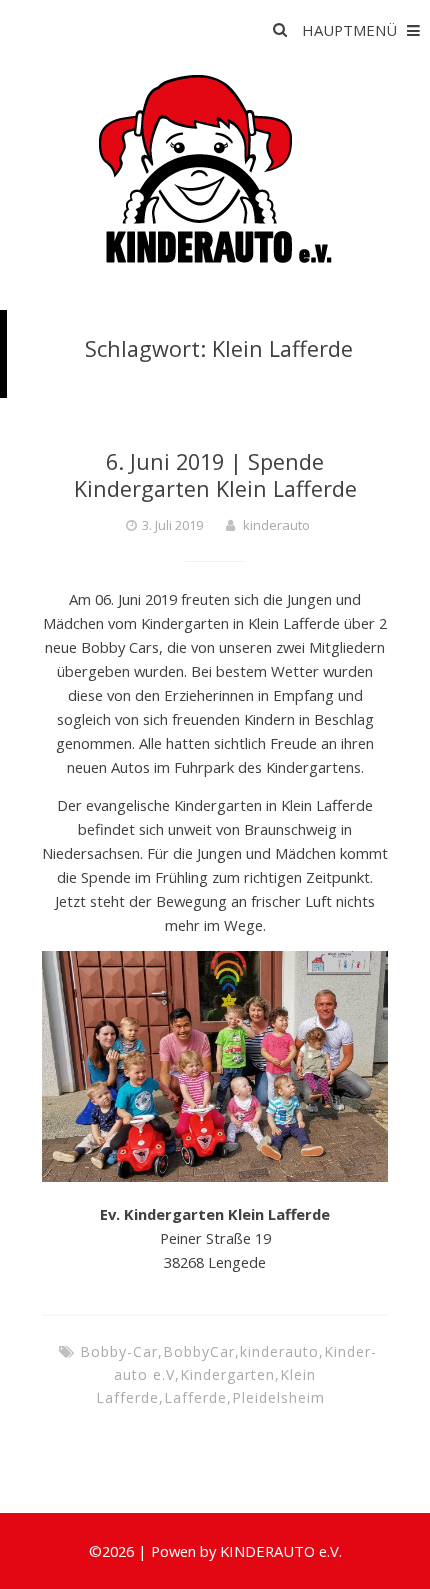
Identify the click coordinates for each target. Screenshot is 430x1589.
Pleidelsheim (278, 1397)
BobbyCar (199, 1351)
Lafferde (195, 1397)
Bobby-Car (119, 1351)
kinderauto (276, 525)
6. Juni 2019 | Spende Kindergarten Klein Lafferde (215, 474)
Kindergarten (227, 1374)
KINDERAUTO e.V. (281, 1551)
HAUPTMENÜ (349, 30)
